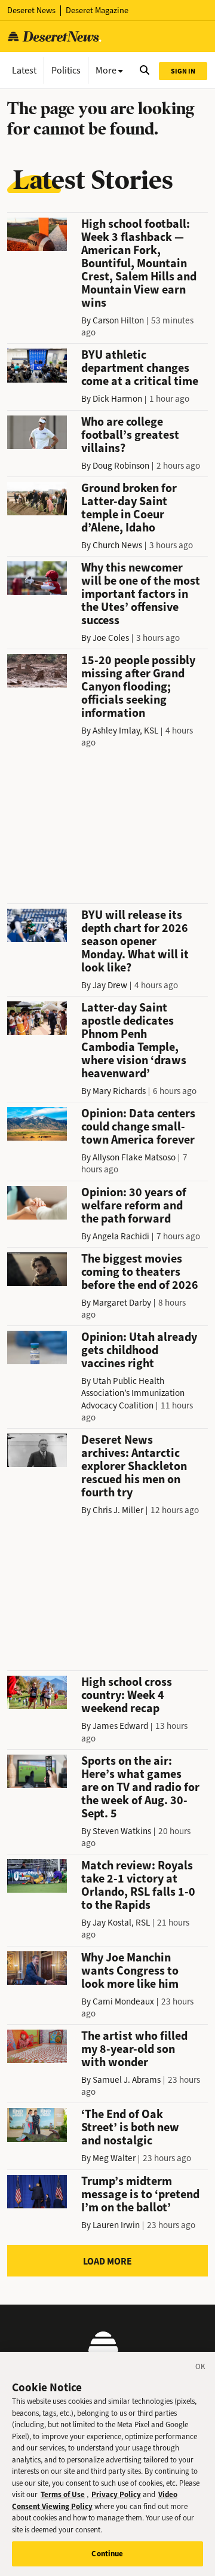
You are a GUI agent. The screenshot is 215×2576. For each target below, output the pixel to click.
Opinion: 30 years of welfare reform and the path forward (134, 1206)
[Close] (201, 2369)
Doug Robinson (121, 466)
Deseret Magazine (97, 10)
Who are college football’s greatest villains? (130, 435)
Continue (107, 2554)
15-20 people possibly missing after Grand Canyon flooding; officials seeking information (138, 687)
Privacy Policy (116, 2494)
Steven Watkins (122, 1831)
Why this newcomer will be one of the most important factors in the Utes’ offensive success (141, 594)
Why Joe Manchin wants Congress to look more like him (130, 1971)
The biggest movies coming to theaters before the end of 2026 (140, 1272)
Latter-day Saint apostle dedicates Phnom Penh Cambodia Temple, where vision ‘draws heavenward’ (134, 1041)
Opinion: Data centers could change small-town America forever (138, 1127)
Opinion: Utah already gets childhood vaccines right (139, 1350)
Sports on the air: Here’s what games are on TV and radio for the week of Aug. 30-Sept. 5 (140, 1787)
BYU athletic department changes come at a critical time (140, 368)
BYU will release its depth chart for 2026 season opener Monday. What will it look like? (135, 941)
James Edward (120, 1726)
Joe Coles (111, 638)
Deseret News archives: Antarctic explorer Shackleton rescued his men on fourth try (134, 1466)
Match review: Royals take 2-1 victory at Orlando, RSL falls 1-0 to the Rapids (138, 1885)
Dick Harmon (117, 399)
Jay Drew (110, 985)
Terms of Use (63, 2494)
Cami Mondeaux (123, 2001)
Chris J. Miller (118, 1510)
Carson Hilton (118, 320)
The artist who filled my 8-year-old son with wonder (134, 2049)
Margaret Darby (122, 1303)
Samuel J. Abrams (127, 2080)
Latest (24, 70)
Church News (117, 545)
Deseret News (31, 10)
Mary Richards (119, 1091)
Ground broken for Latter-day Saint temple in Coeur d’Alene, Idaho (129, 508)
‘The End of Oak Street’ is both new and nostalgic (130, 2127)
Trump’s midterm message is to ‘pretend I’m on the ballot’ (140, 2194)
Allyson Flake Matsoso (134, 1157)
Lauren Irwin (116, 2225)
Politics (66, 70)
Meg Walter (114, 2158)
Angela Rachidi (121, 1236)
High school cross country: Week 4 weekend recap (127, 1695)
